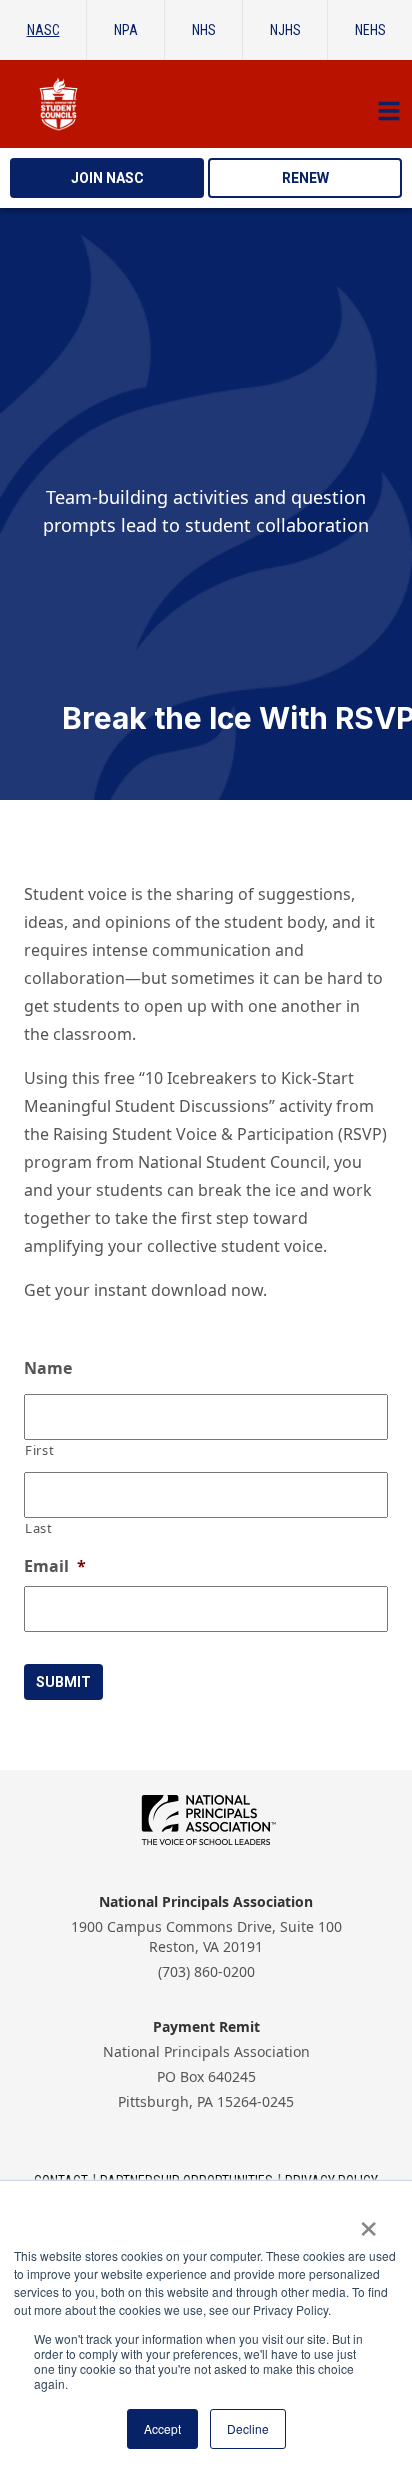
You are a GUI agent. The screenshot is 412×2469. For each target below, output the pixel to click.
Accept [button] (162, 2428)
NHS (204, 30)
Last (39, 1528)
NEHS (370, 30)
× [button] (368, 2222)
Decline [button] (248, 2428)
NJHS (285, 30)
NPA (126, 30)
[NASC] (206, 104)
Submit (63, 1682)
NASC (43, 30)
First (39, 1450)
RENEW (305, 178)
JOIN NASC (107, 178)
